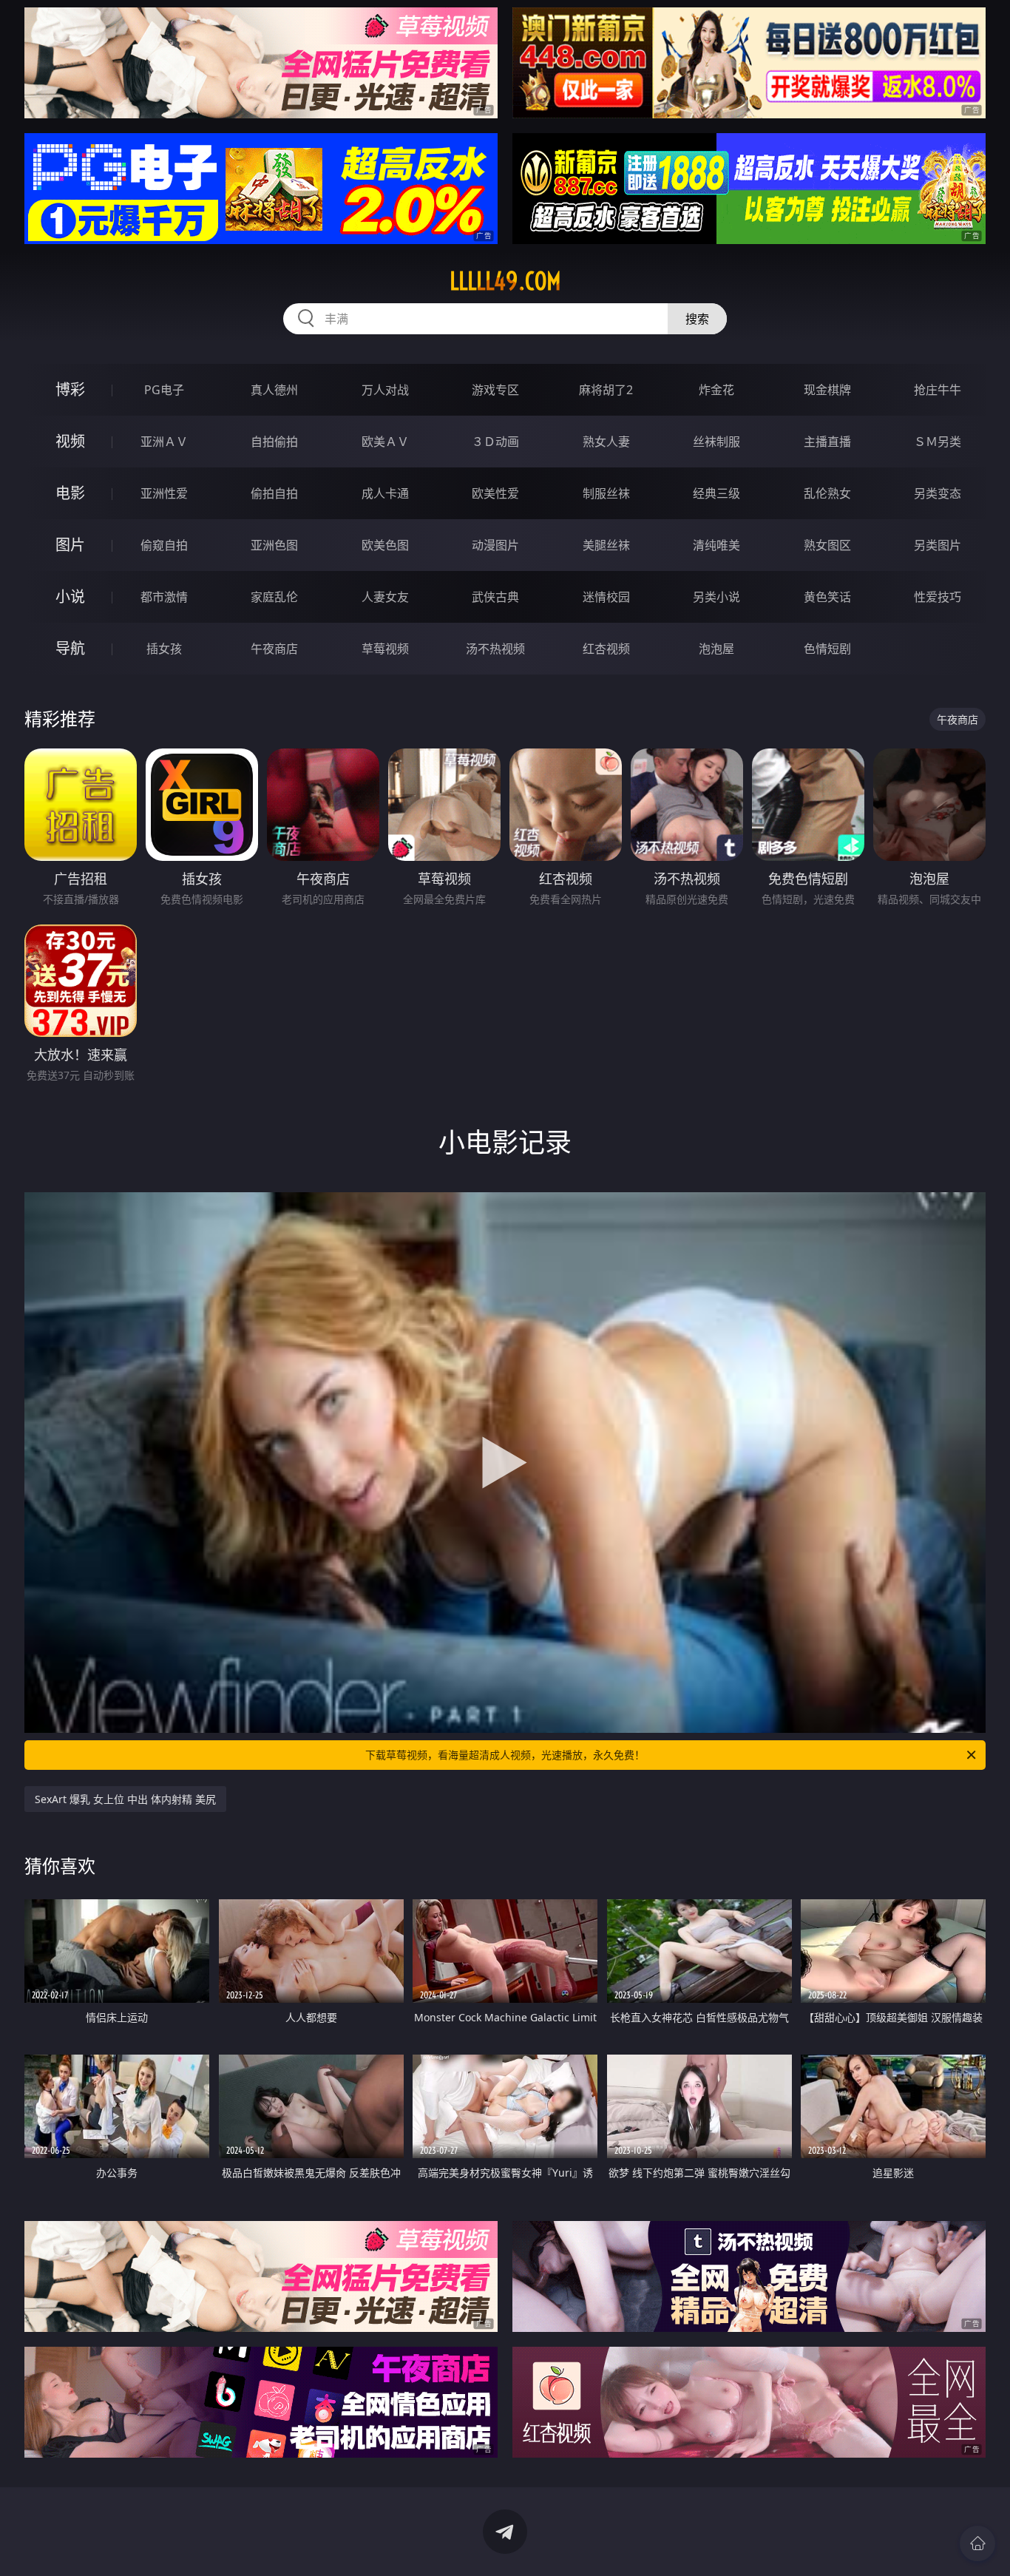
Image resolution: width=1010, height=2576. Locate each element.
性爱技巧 (938, 597)
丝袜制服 (716, 442)
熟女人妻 (606, 442)
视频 (70, 441)
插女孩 (164, 649)
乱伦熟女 (827, 493)
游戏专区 (495, 390)
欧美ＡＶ (385, 442)
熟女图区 (827, 545)
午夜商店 (274, 649)
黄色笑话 (827, 597)
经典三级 (716, 493)
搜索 (697, 319)
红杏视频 (606, 649)
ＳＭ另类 (938, 442)
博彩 (70, 389)
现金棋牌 (827, 390)
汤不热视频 (495, 649)
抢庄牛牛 (938, 390)
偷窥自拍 (164, 545)
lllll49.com (505, 281)
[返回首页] (977, 2543)
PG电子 (164, 390)
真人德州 (274, 390)
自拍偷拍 (274, 442)
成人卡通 (385, 493)
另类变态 (938, 493)
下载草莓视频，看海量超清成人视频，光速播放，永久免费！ (505, 1755)
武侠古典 (495, 597)
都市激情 (164, 597)
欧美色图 (385, 545)
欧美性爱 (495, 493)
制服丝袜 (606, 493)
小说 (70, 596)
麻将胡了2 (606, 390)
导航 (70, 648)
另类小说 (716, 597)
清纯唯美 (716, 545)
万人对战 (385, 390)
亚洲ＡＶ (164, 442)
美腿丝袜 (606, 545)
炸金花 (716, 390)
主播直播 (827, 442)
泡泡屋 (716, 649)
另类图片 (938, 545)
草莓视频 (385, 649)
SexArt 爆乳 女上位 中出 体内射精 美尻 (125, 1799)
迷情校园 (606, 597)
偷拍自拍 (274, 493)
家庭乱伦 (274, 597)
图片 (70, 545)
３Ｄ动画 (495, 442)
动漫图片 (495, 545)
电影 (70, 493)
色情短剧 (827, 649)
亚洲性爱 (164, 493)
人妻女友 (385, 597)
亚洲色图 (274, 545)
